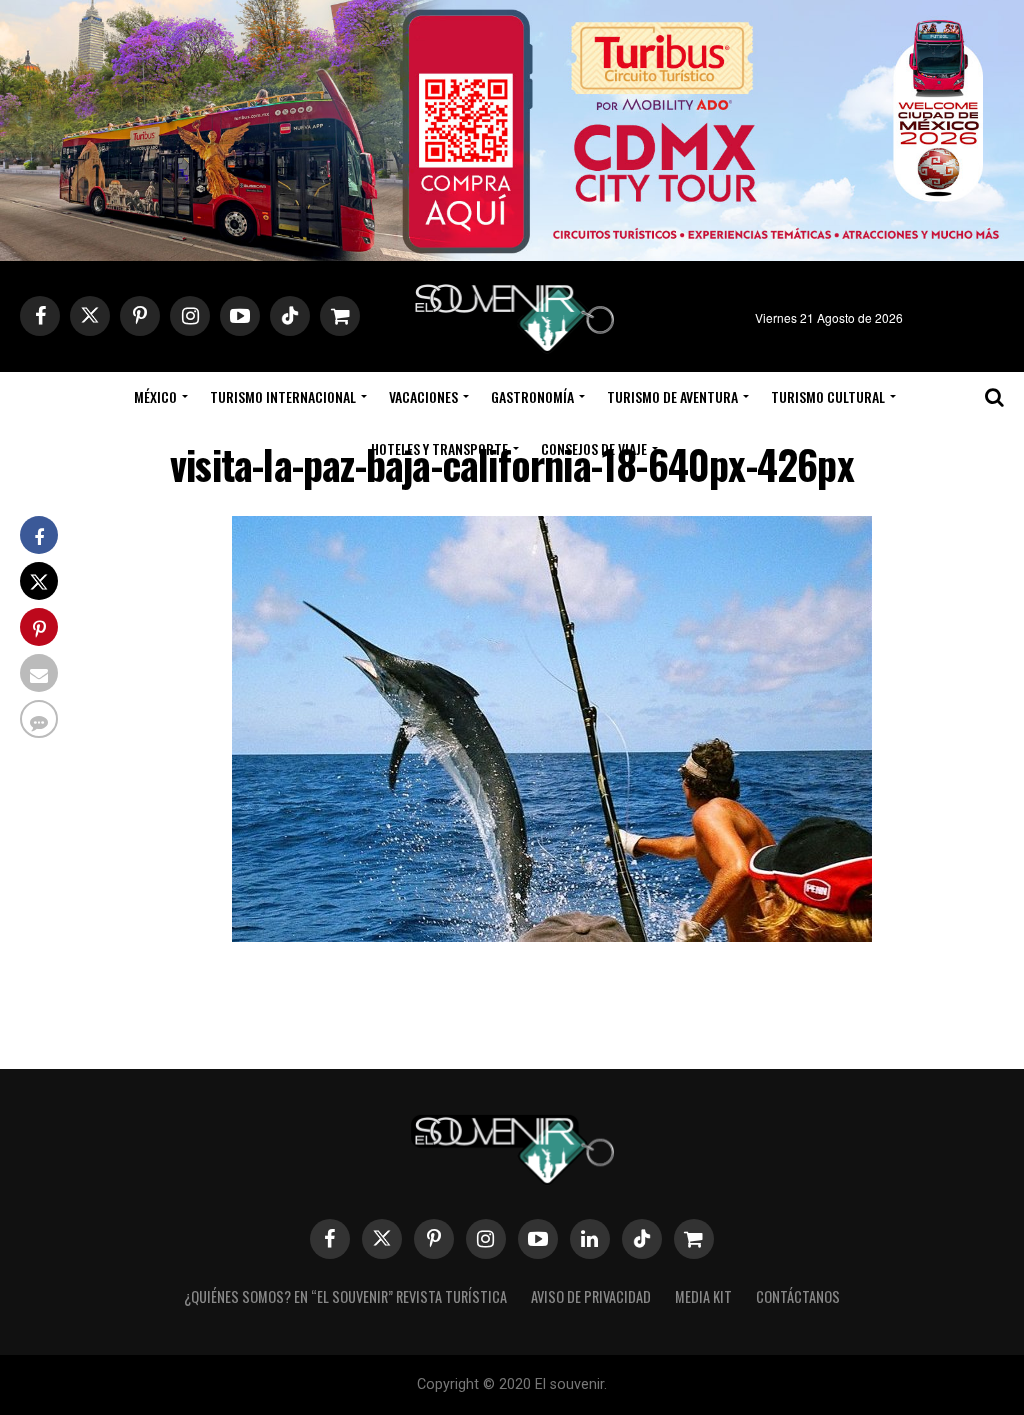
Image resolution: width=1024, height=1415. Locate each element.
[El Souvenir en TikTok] (642, 1239)
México (155, 396)
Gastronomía (532, 396)
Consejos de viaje (594, 448)
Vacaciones (423, 396)
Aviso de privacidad (591, 1296)
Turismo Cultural (828, 396)
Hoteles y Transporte (439, 448)
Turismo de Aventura (672, 396)
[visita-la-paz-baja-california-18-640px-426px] (552, 935)
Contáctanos (798, 1296)
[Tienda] (694, 1239)
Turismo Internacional (283, 396)
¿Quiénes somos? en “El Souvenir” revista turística (345, 1296)
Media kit (703, 1296)
